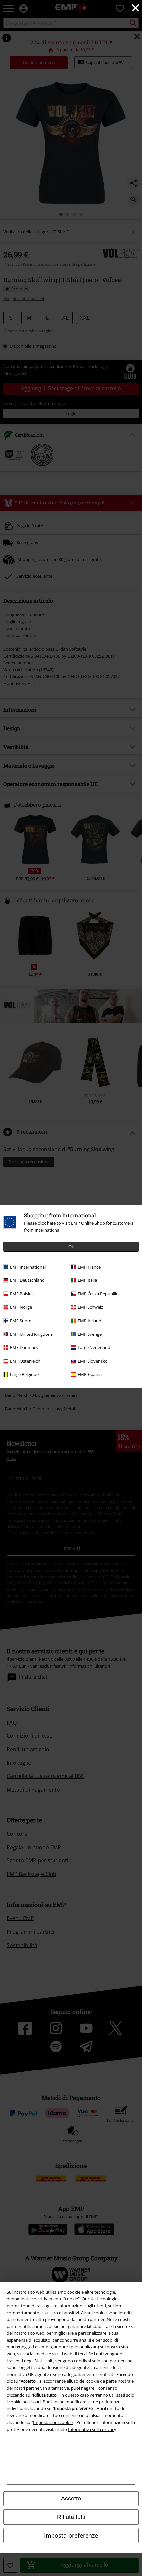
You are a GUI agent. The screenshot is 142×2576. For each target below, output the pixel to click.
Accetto (71, 2499)
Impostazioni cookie (53, 2422)
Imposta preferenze (71, 2535)
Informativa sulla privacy (92, 2429)
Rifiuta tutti (71, 2517)
